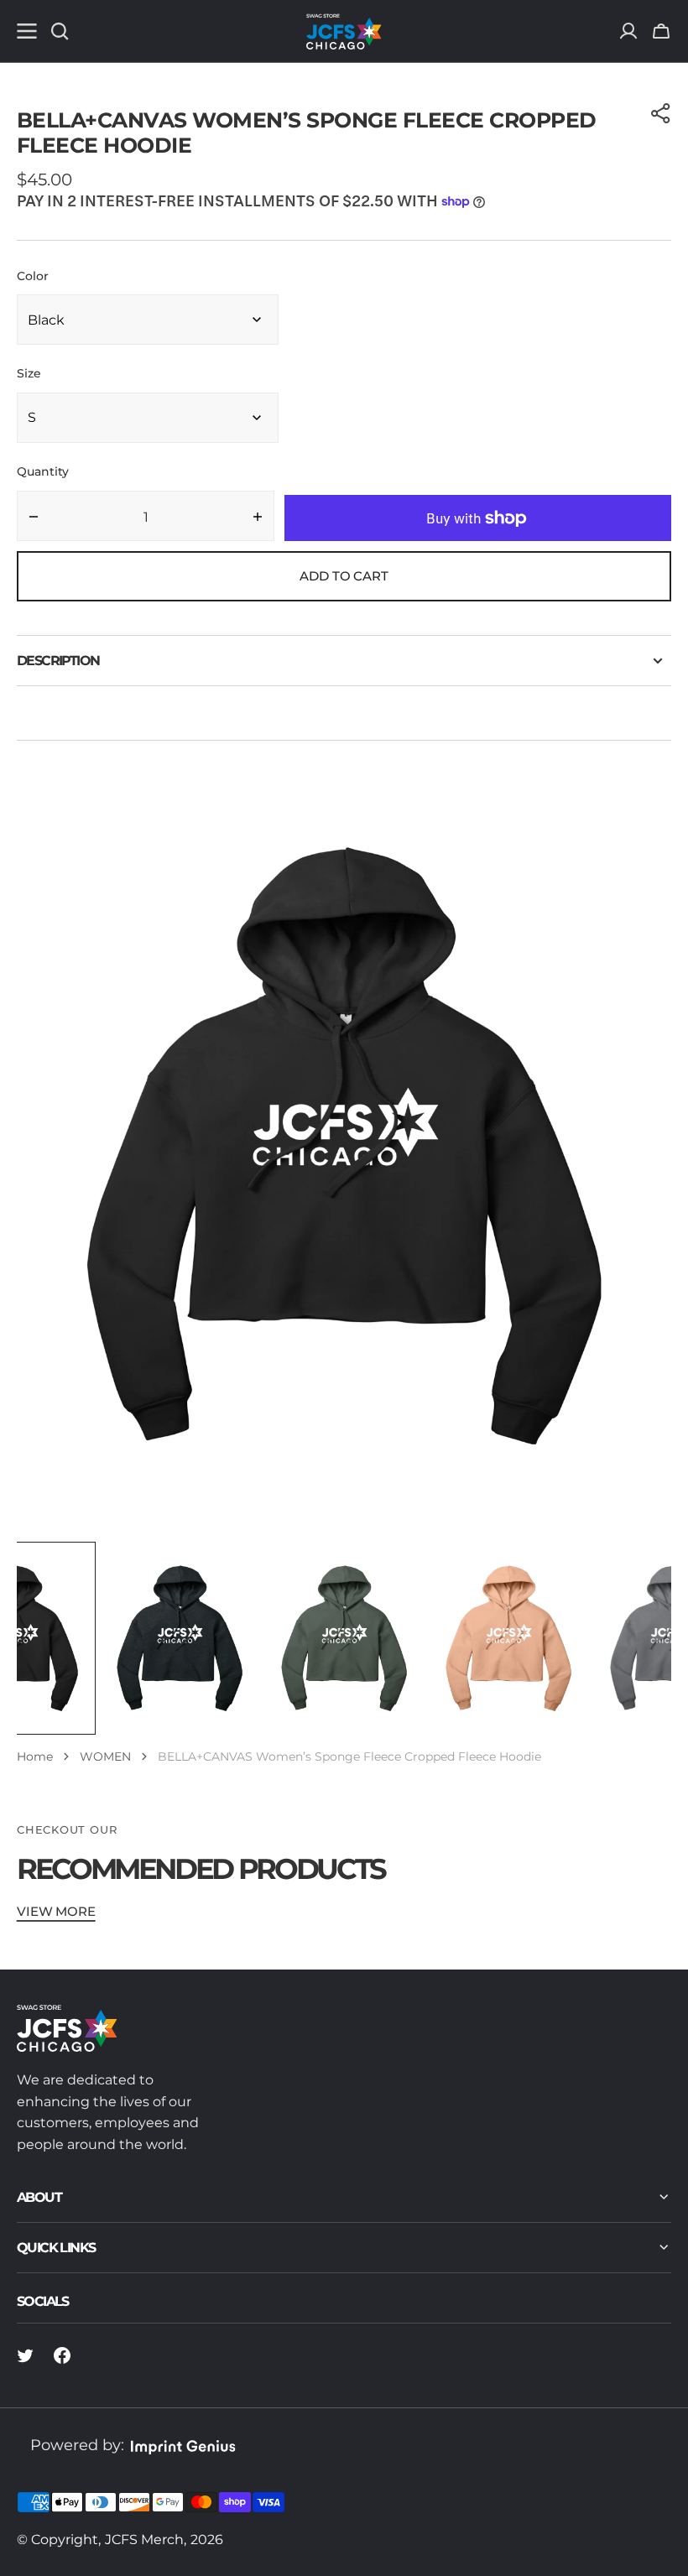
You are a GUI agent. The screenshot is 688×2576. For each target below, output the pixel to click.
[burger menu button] (27, 31)
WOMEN (105, 1756)
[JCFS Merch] (344, 31)
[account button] (628, 31)
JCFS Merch (144, 2540)
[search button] (60, 31)
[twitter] (25, 2355)
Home (35, 1756)
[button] (661, 31)
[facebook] (62, 2355)
